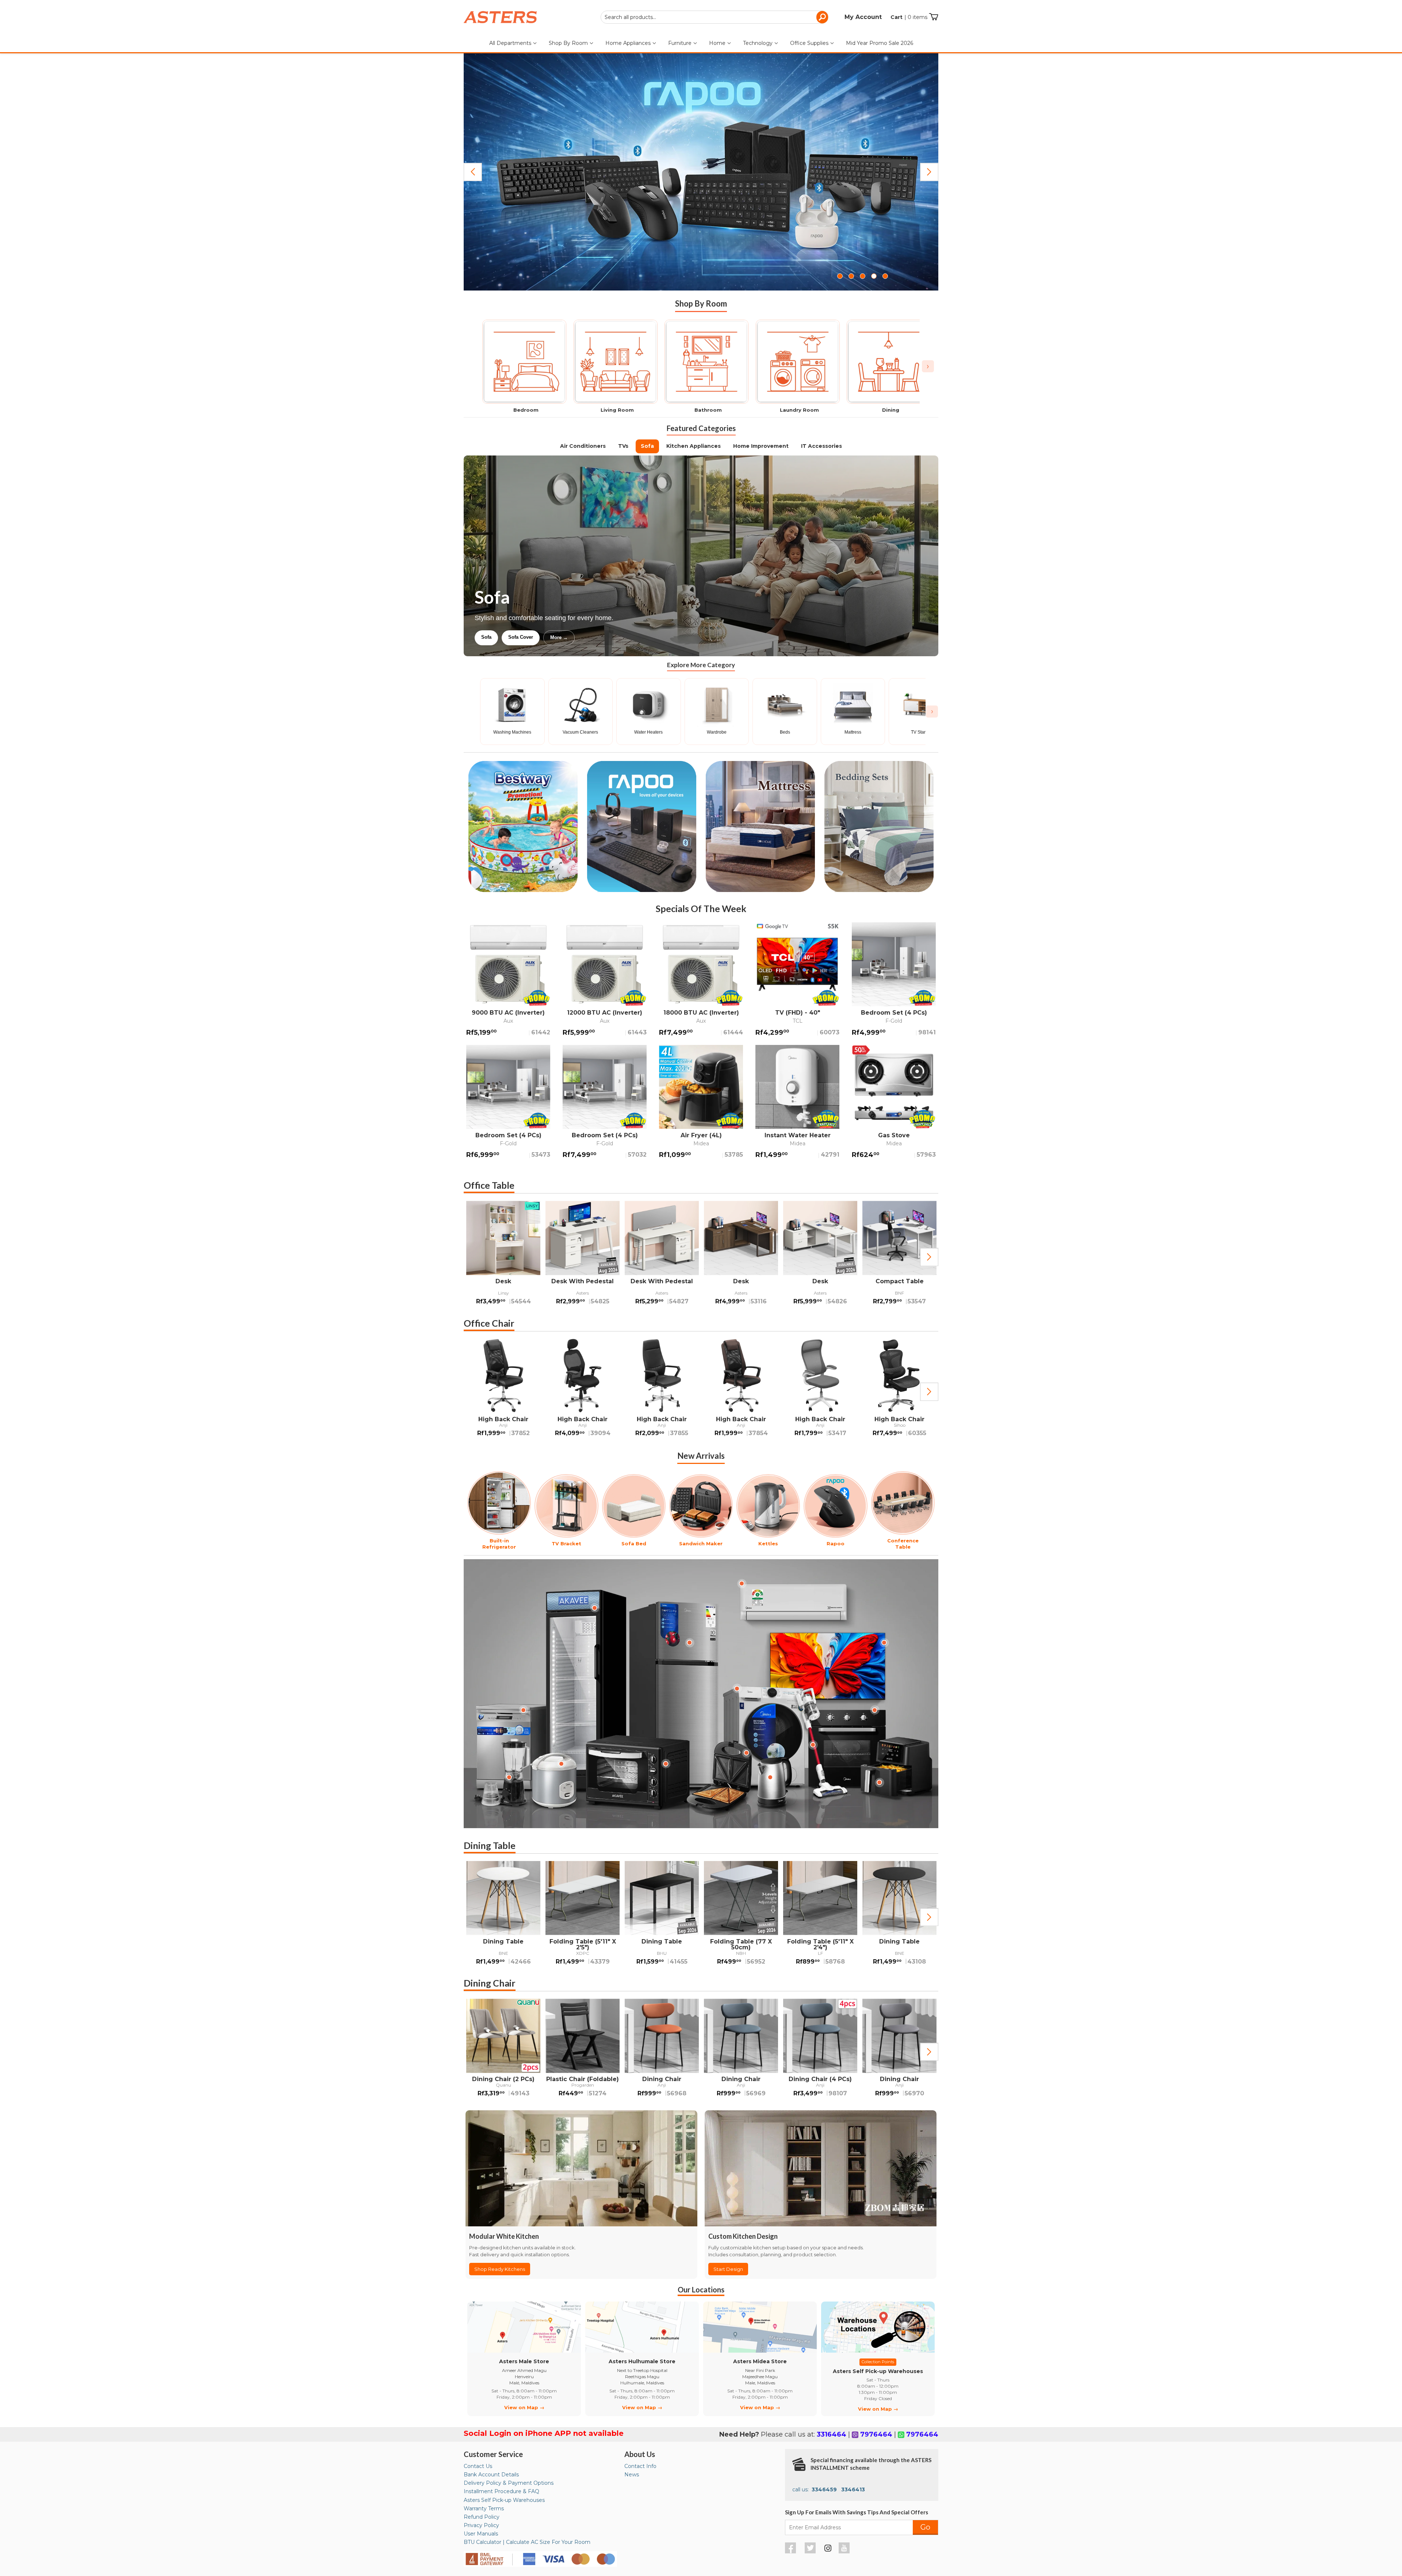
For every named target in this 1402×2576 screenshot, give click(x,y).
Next (929, 172)
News (632, 2475)
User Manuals (481, 2534)
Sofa (647, 446)
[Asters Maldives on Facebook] (791, 2552)
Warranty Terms (484, 2508)
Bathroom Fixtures (538, 637)
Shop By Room (569, 43)
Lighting (491, 637)
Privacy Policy (481, 2525)
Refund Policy (482, 2517)
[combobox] (715, 17)
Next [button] (929, 1257)
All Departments (511, 43)
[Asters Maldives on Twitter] (811, 2552)
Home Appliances (629, 43)
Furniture (681, 43)
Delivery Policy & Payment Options (509, 2483)
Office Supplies (810, 43)
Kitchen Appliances (694, 446)
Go (925, 2527)
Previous (473, 172)
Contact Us (478, 2466)
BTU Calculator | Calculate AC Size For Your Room (527, 2542)
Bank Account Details (491, 2475)
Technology (759, 43)
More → (635, 637)
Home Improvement (761, 446)
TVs (623, 446)
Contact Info (640, 2466)
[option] (503, 1257)
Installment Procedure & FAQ (501, 2491)
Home (718, 43)
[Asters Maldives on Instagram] (828, 2549)
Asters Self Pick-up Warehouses (504, 2500)
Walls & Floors (592, 637)
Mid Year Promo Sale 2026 (880, 43)
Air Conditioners (583, 446)
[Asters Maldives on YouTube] (845, 2552)
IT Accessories (821, 446)
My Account (863, 17)
